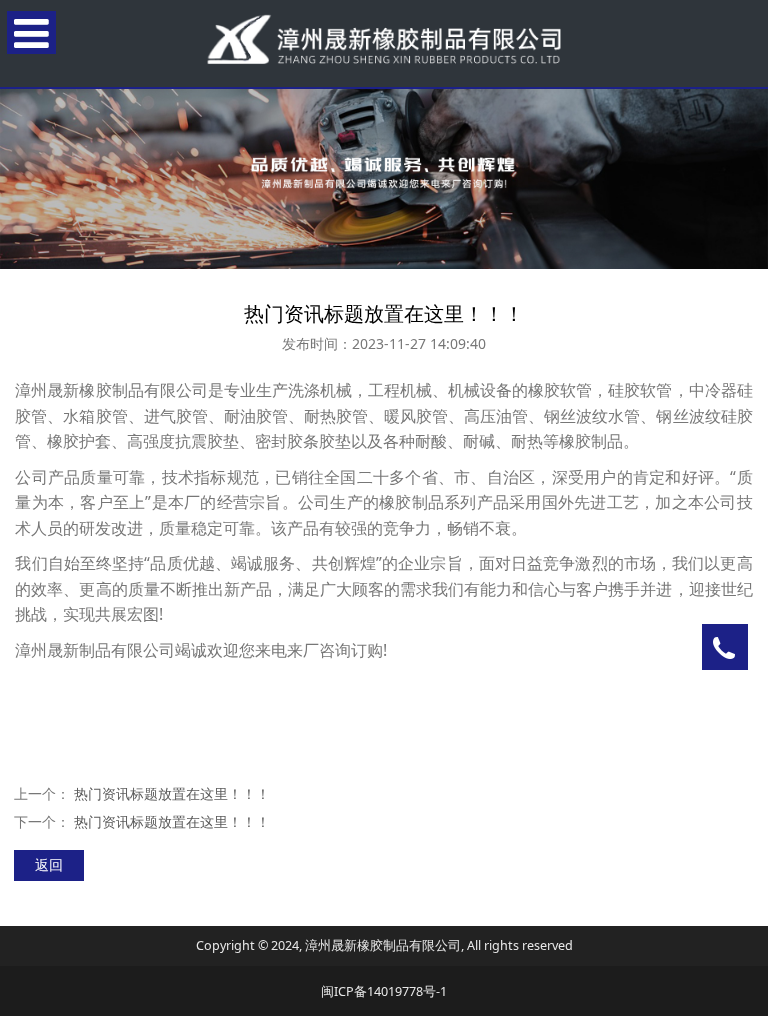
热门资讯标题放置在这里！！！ (172, 793)
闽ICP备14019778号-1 (384, 991)
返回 (49, 864)
